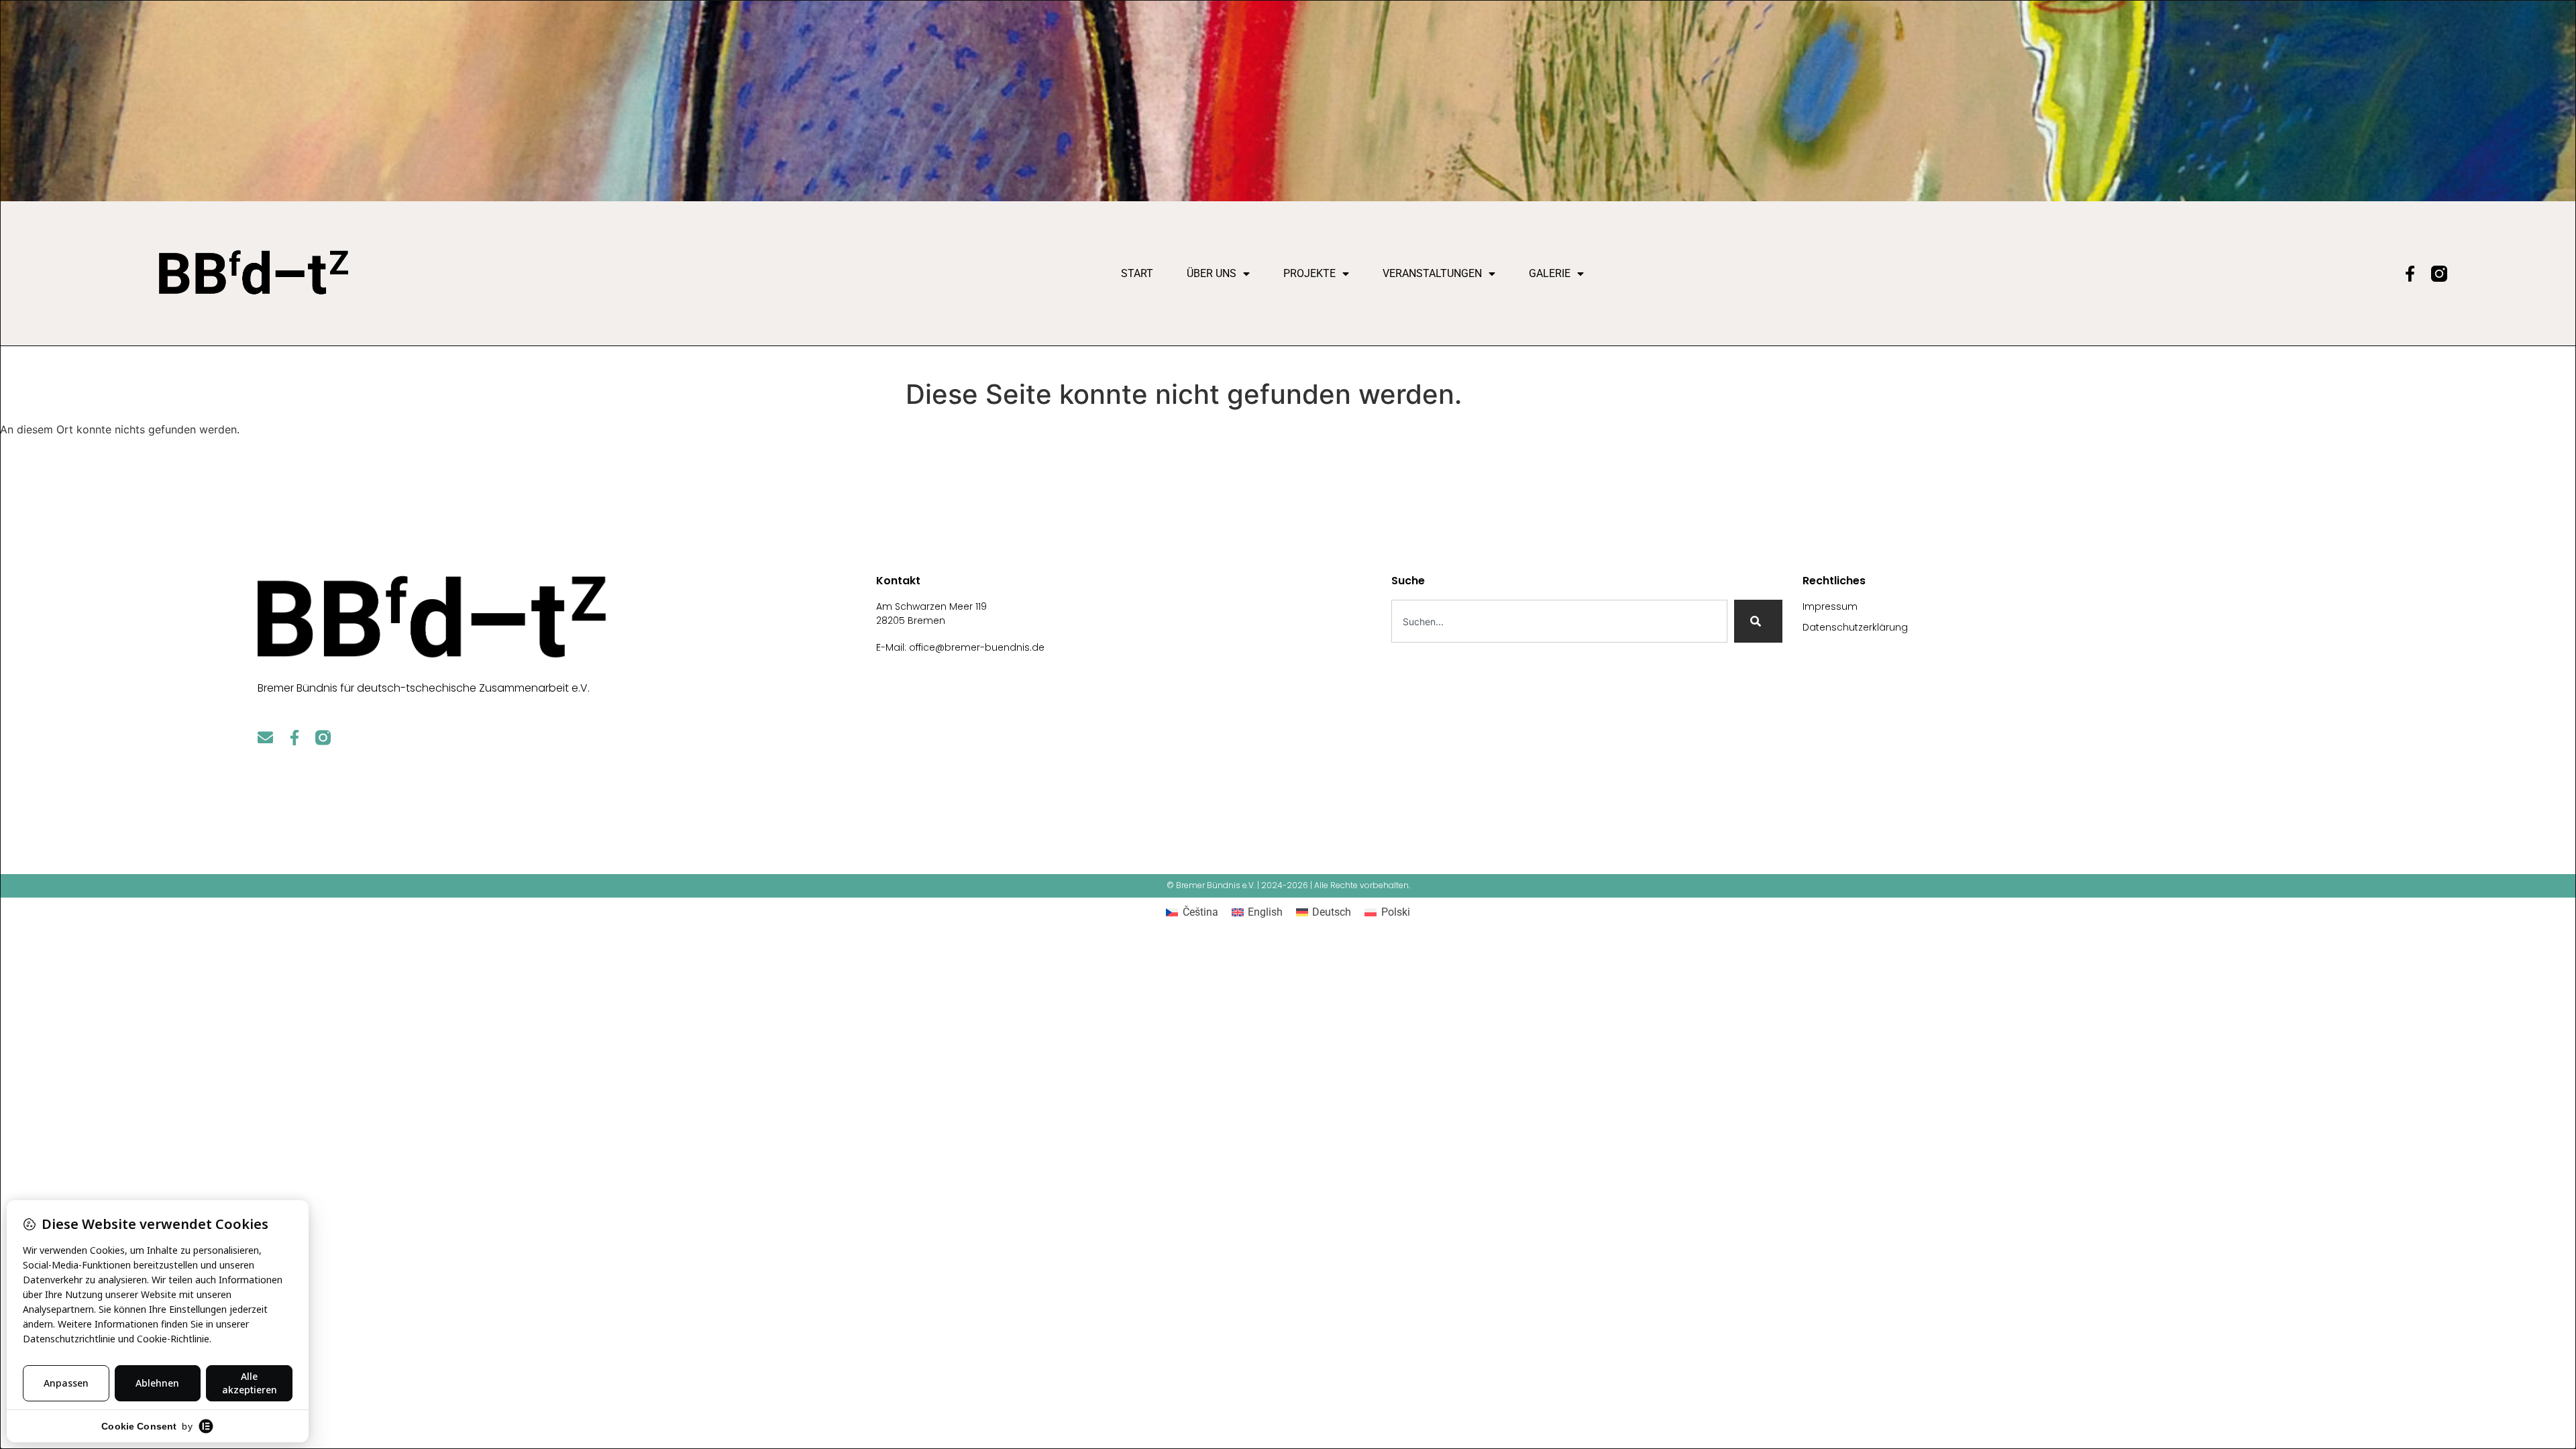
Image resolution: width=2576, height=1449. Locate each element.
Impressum (1830, 606)
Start (1137, 273)
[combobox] (1560, 621)
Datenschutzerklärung (1855, 627)
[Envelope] (265, 738)
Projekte (1309, 273)
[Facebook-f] (2410, 274)
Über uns (1212, 273)
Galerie (1550, 273)
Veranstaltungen (1432, 273)
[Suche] (1758, 621)
